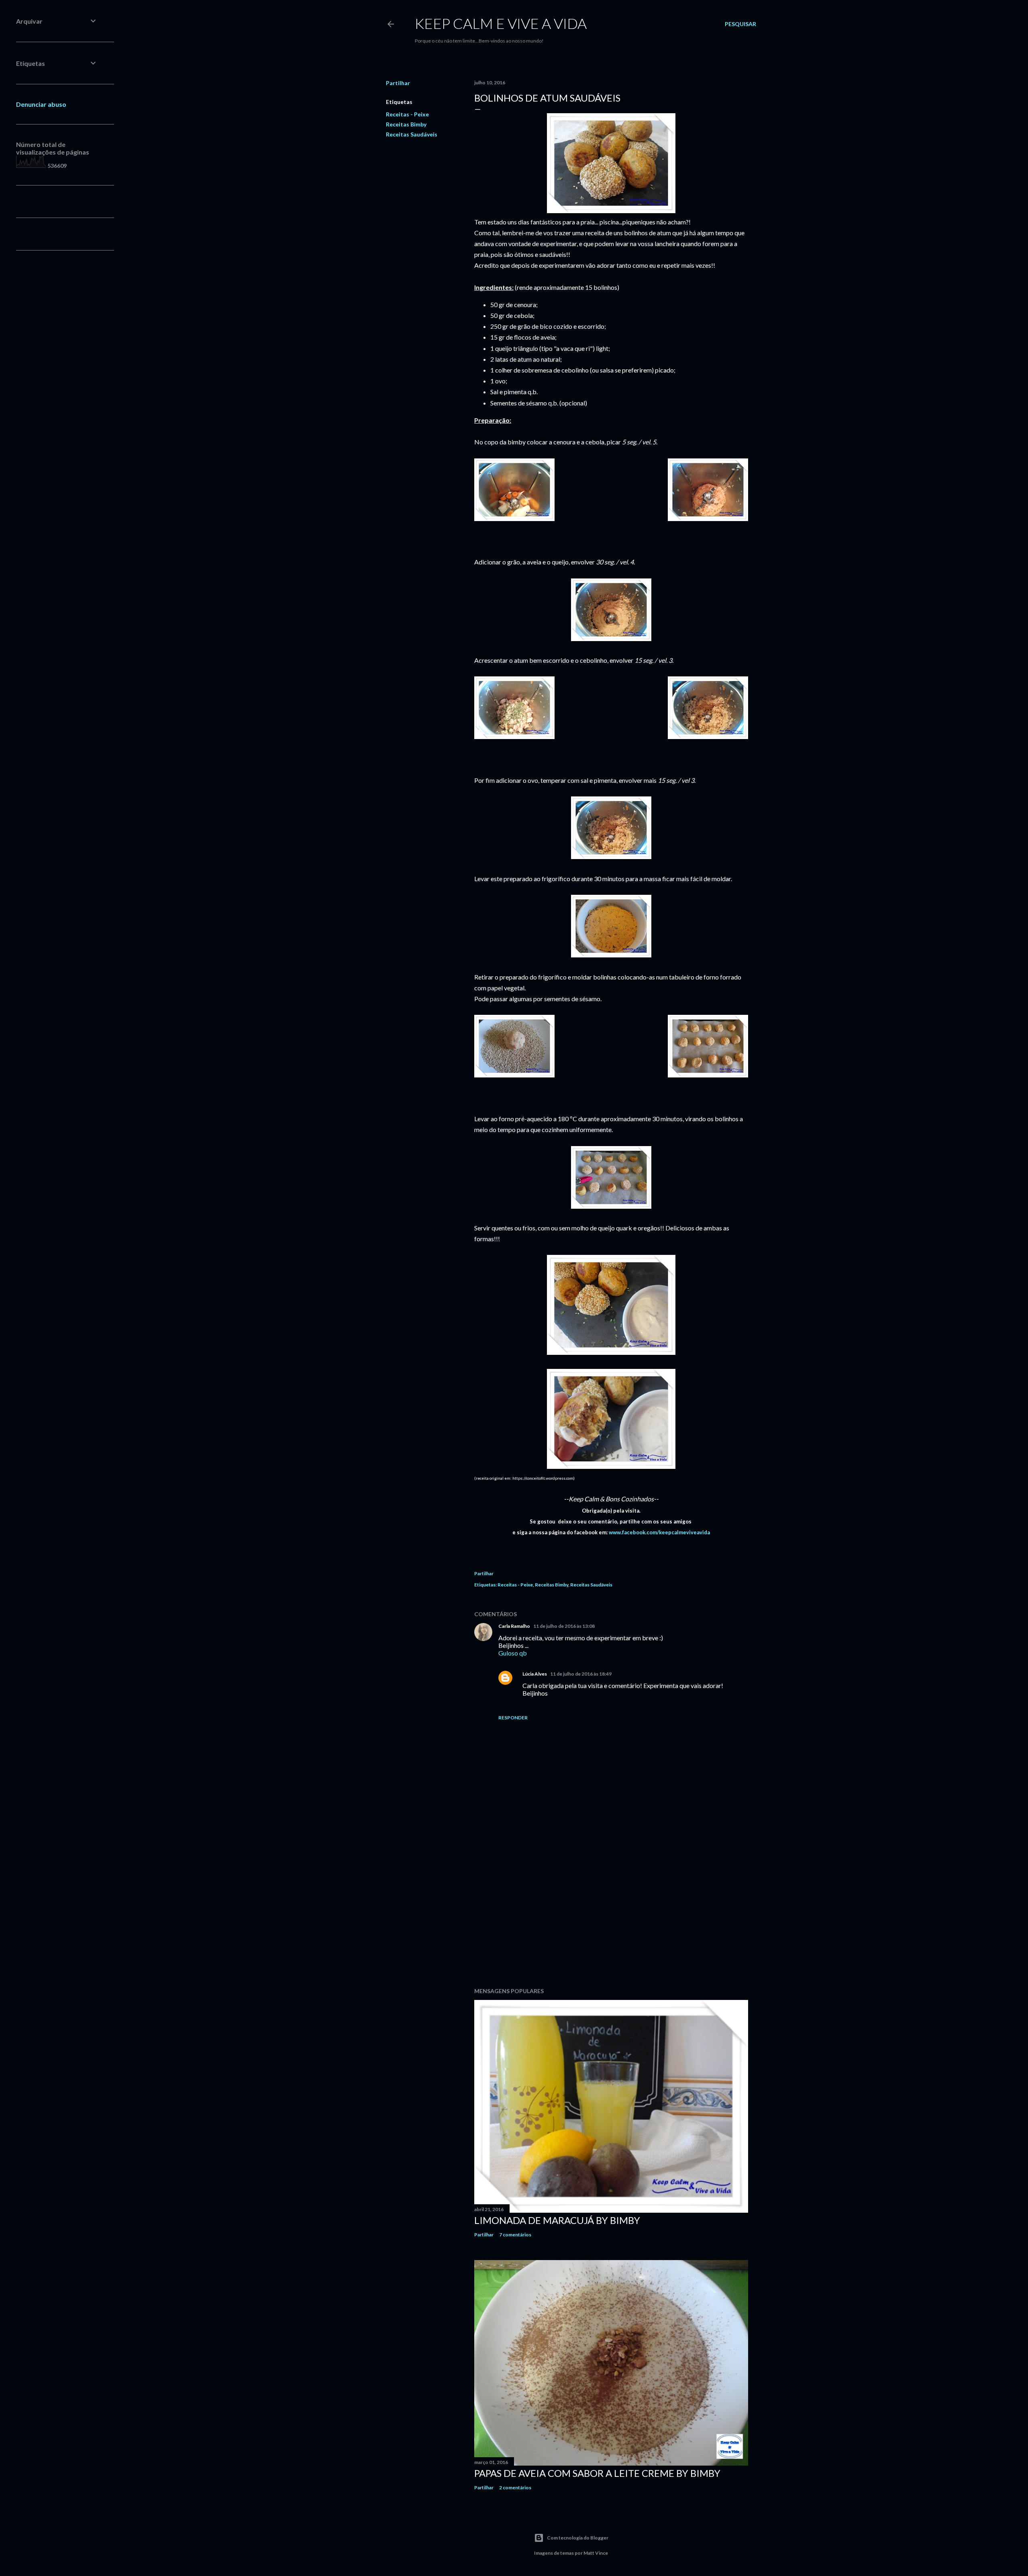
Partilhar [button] (398, 83)
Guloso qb (513, 1653)
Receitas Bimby (406, 124)
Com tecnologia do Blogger (578, 2538)
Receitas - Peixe (407, 114)
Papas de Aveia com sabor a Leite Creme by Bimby (597, 2473)
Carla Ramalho (514, 1626)
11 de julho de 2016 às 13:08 (564, 1626)
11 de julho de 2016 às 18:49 (581, 1674)
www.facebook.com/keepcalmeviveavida (659, 1532)
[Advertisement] (611, 1911)
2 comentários (515, 2487)
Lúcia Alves (535, 1674)
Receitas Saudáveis (412, 134)
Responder (513, 1718)
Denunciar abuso (41, 104)
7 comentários (515, 2235)
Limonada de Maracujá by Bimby (557, 2220)
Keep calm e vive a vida (501, 23)
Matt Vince (596, 2553)
